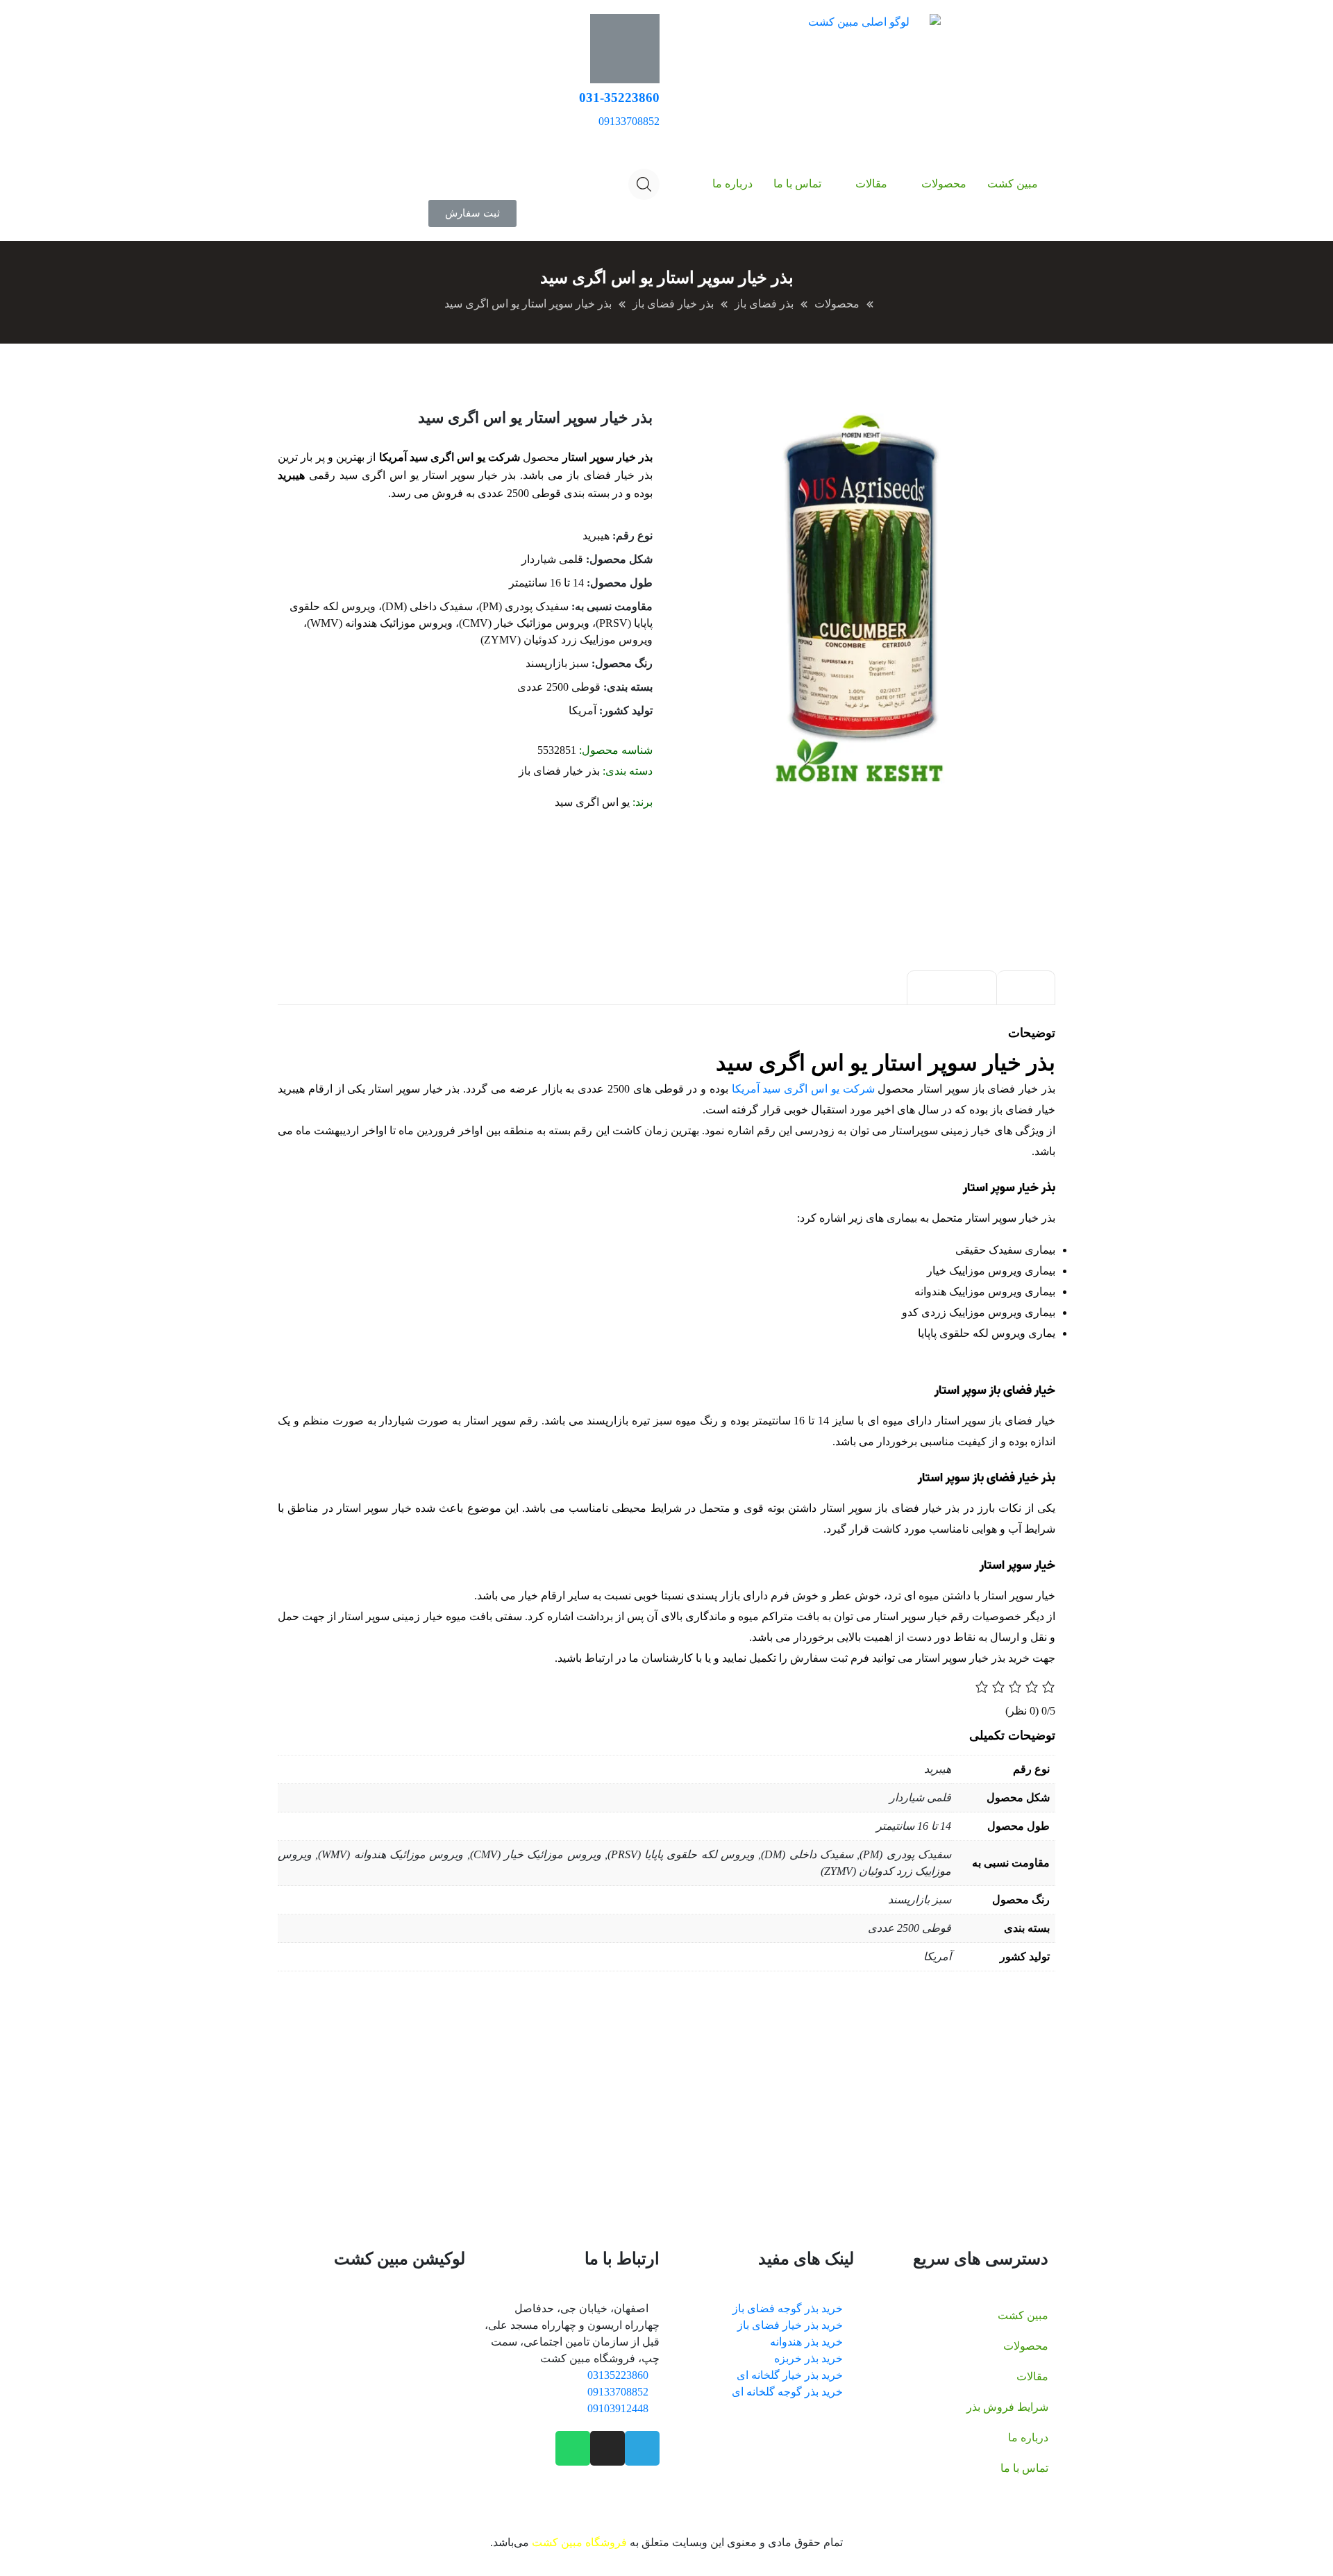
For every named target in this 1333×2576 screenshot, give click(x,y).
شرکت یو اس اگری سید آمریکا (803, 1089)
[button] (472, 213)
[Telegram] (642, 2448)
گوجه (542, 2120)
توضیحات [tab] (1026, 988)
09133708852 (629, 121)
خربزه (445, 2120)
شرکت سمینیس (463, 2070)
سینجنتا (369, 2070)
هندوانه (481, 2120)
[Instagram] (607, 2448)
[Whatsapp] (573, 2448)
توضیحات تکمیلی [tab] (952, 988)
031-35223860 (619, 98)
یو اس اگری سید (592, 802)
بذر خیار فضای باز (559, 771)
